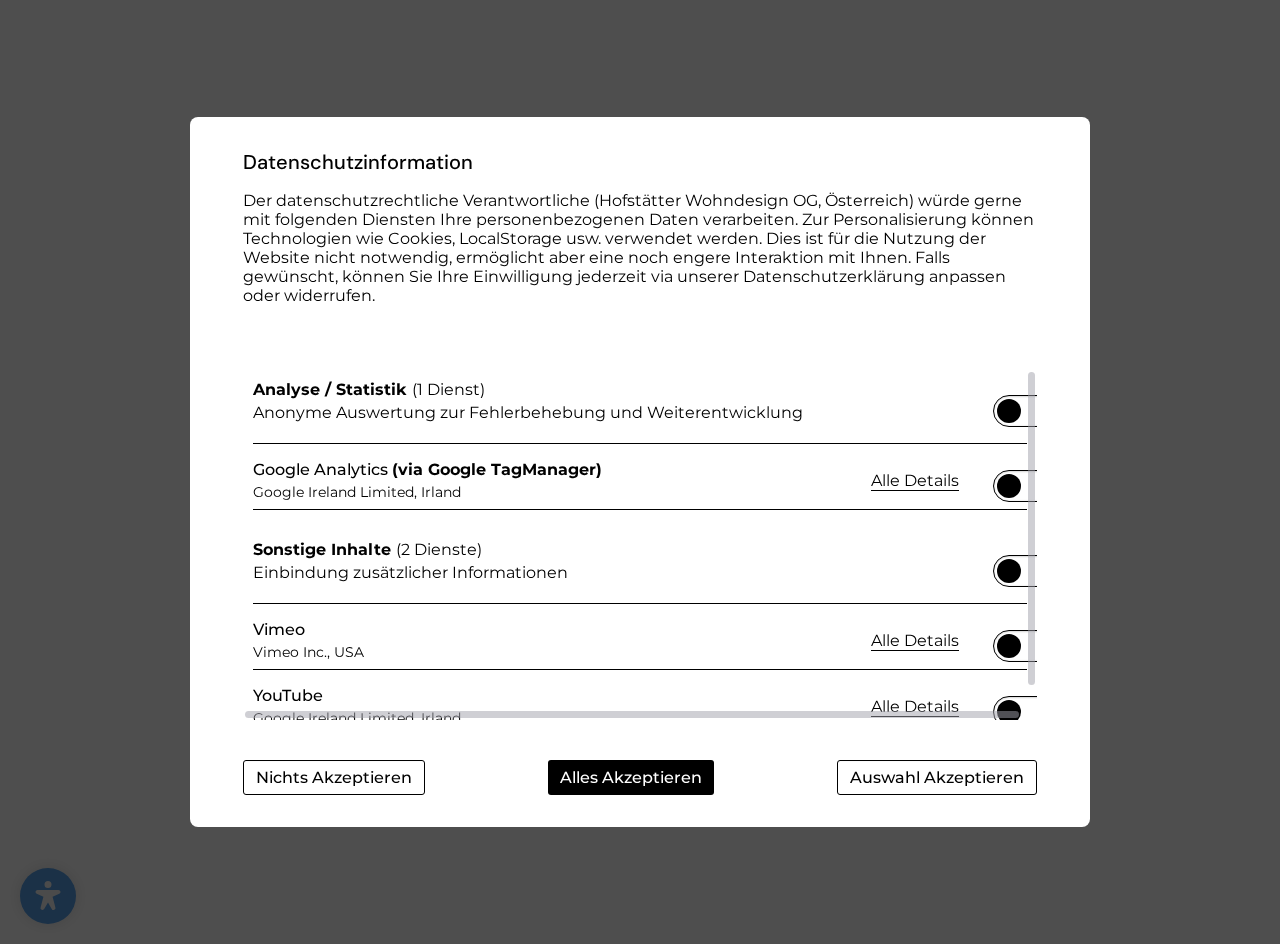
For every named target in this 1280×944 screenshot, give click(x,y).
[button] (1009, 411)
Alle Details (915, 480)
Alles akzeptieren (631, 777)
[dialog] (640, 472)
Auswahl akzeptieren (937, 777)
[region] (640, 545)
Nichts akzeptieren (334, 777)
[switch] (1009, 405)
